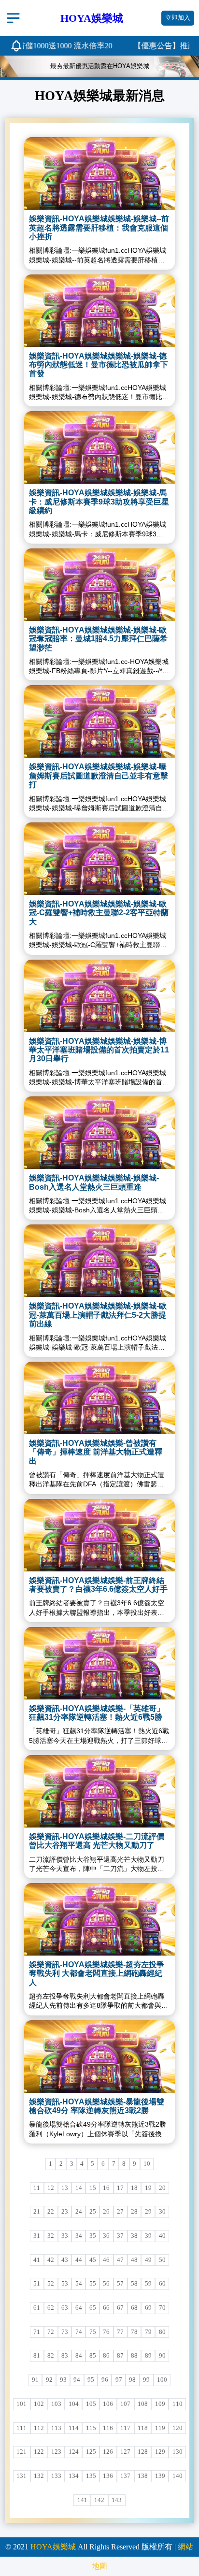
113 (56, 2428)
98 (132, 2380)
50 (162, 2260)
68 (134, 2308)
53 (65, 2284)
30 (162, 2212)
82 (51, 2356)
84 (79, 2356)
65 (93, 2308)
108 (143, 2404)
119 (160, 2428)
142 (99, 2500)
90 (162, 2356)
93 (63, 2380)
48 (134, 2260)
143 (117, 2500)
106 (108, 2404)
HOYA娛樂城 (53, 2547)
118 (143, 2428)
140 (178, 2476)
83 (65, 2356)
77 (120, 2332)
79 (148, 2332)
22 (51, 2212)
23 (65, 2212)
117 (125, 2428)
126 (108, 2452)
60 (162, 2284)
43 (65, 2260)
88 (134, 2356)
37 (120, 2236)
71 (37, 2332)
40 (162, 2236)
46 (106, 2260)
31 (37, 2236)
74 (79, 2332)
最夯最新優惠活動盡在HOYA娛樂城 (100, 66)
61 (37, 2308)
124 (74, 2452)
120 (178, 2428)
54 (79, 2284)
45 (93, 2260)
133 (56, 2476)
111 (21, 2428)
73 (65, 2332)
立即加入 (178, 18)
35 (93, 2236)
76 (106, 2332)
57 (120, 2284)
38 (134, 2236)
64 (79, 2308)
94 (77, 2380)
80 (162, 2332)
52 (51, 2284)
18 (134, 2188)
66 (106, 2308)
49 (148, 2260)
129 (160, 2452)
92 (49, 2380)
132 (39, 2476)
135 (91, 2476)
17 (120, 2188)
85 (93, 2356)
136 (108, 2476)
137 (125, 2476)
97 (119, 2380)
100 (162, 2380)
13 (65, 2188)
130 (178, 2452)
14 (79, 2188)
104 (74, 2404)
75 (93, 2332)
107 (125, 2404)
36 (106, 2236)
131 (21, 2476)
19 (148, 2188)
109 (160, 2404)
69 (148, 2308)
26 (106, 2212)
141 (82, 2500)
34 (79, 2236)
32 (51, 2236)
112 (39, 2428)
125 (91, 2452)
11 (37, 2188)
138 (143, 2476)
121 (21, 2452)
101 (21, 2404)
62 (51, 2308)
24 (79, 2212)
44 (79, 2260)
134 (74, 2476)
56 (106, 2284)
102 (39, 2404)
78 (134, 2332)
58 (134, 2284)
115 (91, 2428)
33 (65, 2236)
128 (143, 2452)
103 (56, 2404)
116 (108, 2428)
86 (106, 2356)
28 (134, 2212)
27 (120, 2212)
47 (120, 2260)
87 (120, 2356)
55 (93, 2284)
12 (51, 2188)
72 (51, 2332)
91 (35, 2380)
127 (125, 2452)
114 (74, 2428)
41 (37, 2260)
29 (148, 2212)
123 (56, 2452)
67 (120, 2308)
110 (178, 2404)
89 (148, 2356)
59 (148, 2284)
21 (37, 2212)
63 (65, 2308)
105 (91, 2404)
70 (162, 2308)
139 (160, 2476)
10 (147, 2164)
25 (93, 2212)
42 (51, 2260)
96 (105, 2380)
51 (37, 2284)
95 (91, 2380)
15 (93, 2188)
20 (162, 2188)
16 (106, 2188)
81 (37, 2356)
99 (146, 2380)
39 (148, 2236)
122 (39, 2452)
